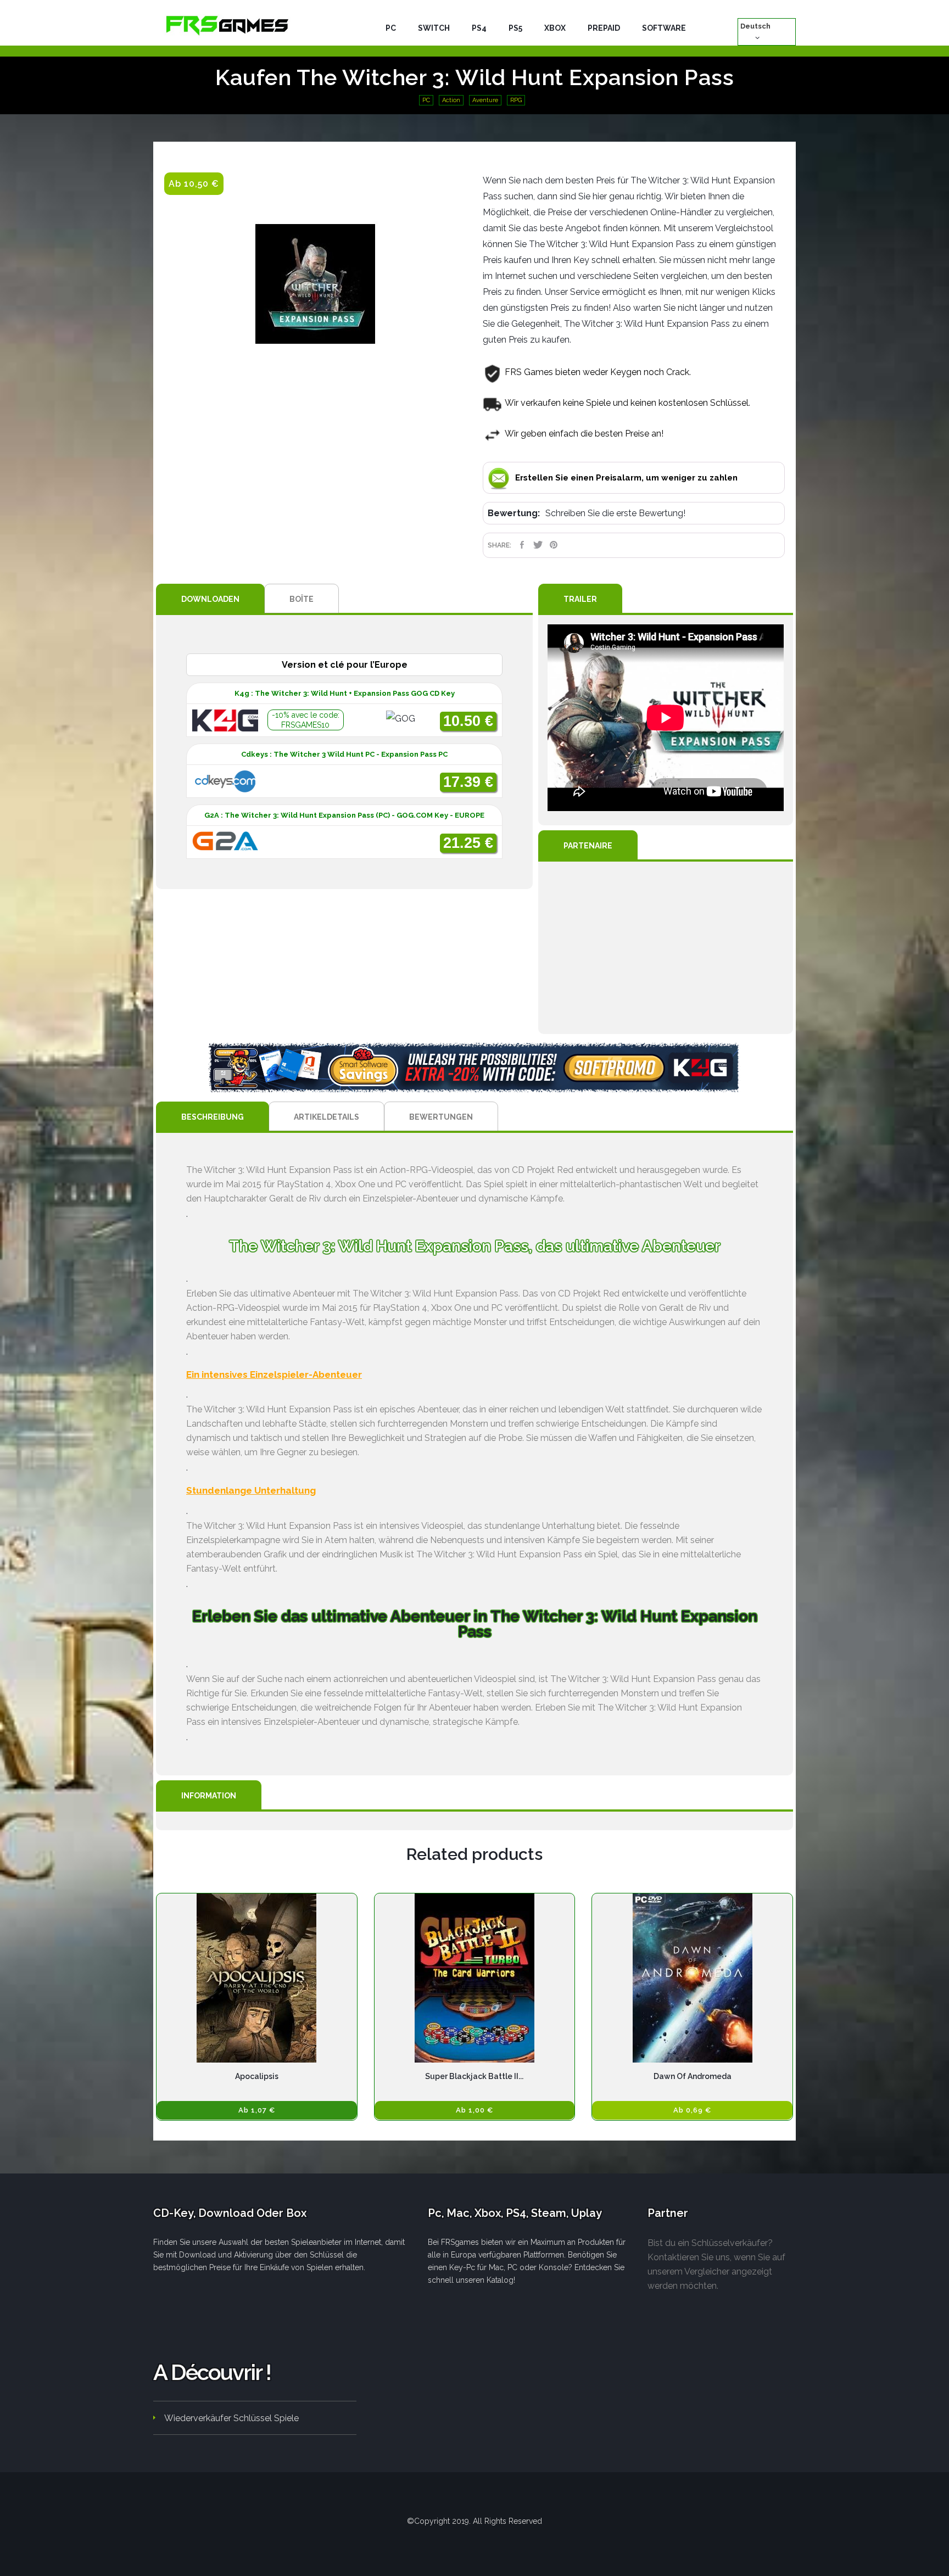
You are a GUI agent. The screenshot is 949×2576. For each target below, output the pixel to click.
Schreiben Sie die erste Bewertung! (615, 513)
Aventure (485, 100)
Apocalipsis (257, 2076)
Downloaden (210, 599)
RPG (516, 100)
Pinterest (554, 545)
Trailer (580, 599)
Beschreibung (213, 1117)
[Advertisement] (666, 948)
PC (426, 100)
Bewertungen (441, 1117)
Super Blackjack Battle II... (474, 2076)
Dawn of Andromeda (693, 2076)
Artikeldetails (326, 1117)
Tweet (538, 545)
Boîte (302, 599)
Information (209, 1796)
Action (451, 100)
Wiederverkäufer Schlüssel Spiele (231, 2418)
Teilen (522, 545)
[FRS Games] (227, 25)
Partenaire (588, 846)
